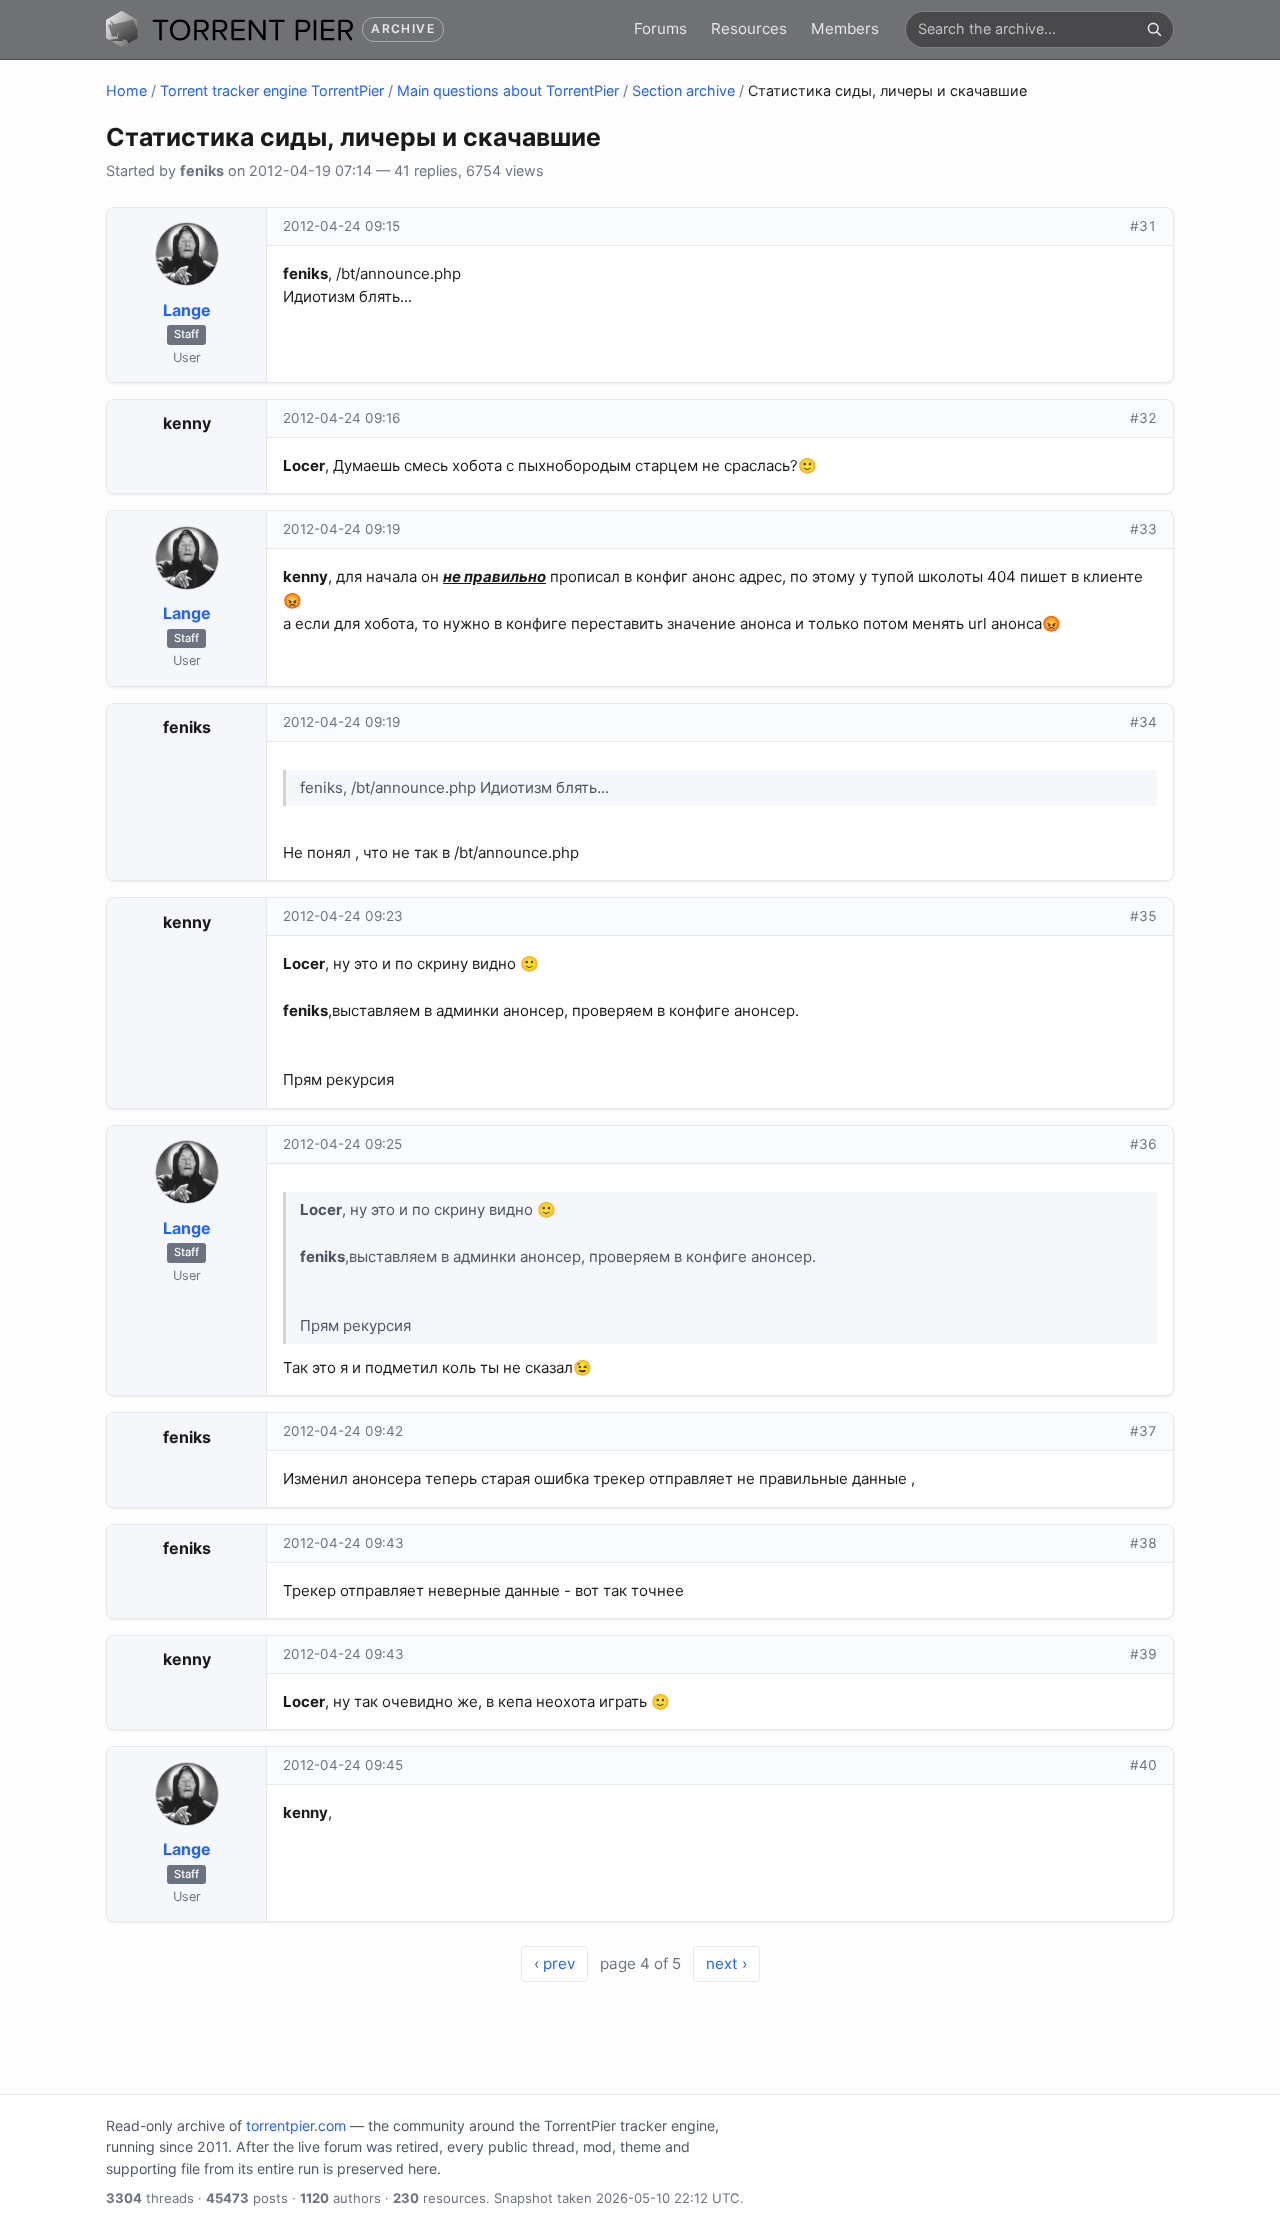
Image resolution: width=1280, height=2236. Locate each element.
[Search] (1154, 29)
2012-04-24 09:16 (341, 418)
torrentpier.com (296, 2125)
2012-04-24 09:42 (343, 1431)
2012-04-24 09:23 (343, 916)
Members (845, 28)
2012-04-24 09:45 (343, 1765)
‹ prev (554, 1963)
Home (126, 90)
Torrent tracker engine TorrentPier (272, 90)
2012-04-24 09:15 (341, 226)
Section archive (683, 90)
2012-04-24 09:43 (343, 1543)
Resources (749, 28)
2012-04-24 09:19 (341, 529)
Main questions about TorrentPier (508, 90)
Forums (660, 28)
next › (726, 1963)
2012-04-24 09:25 (342, 1144)
